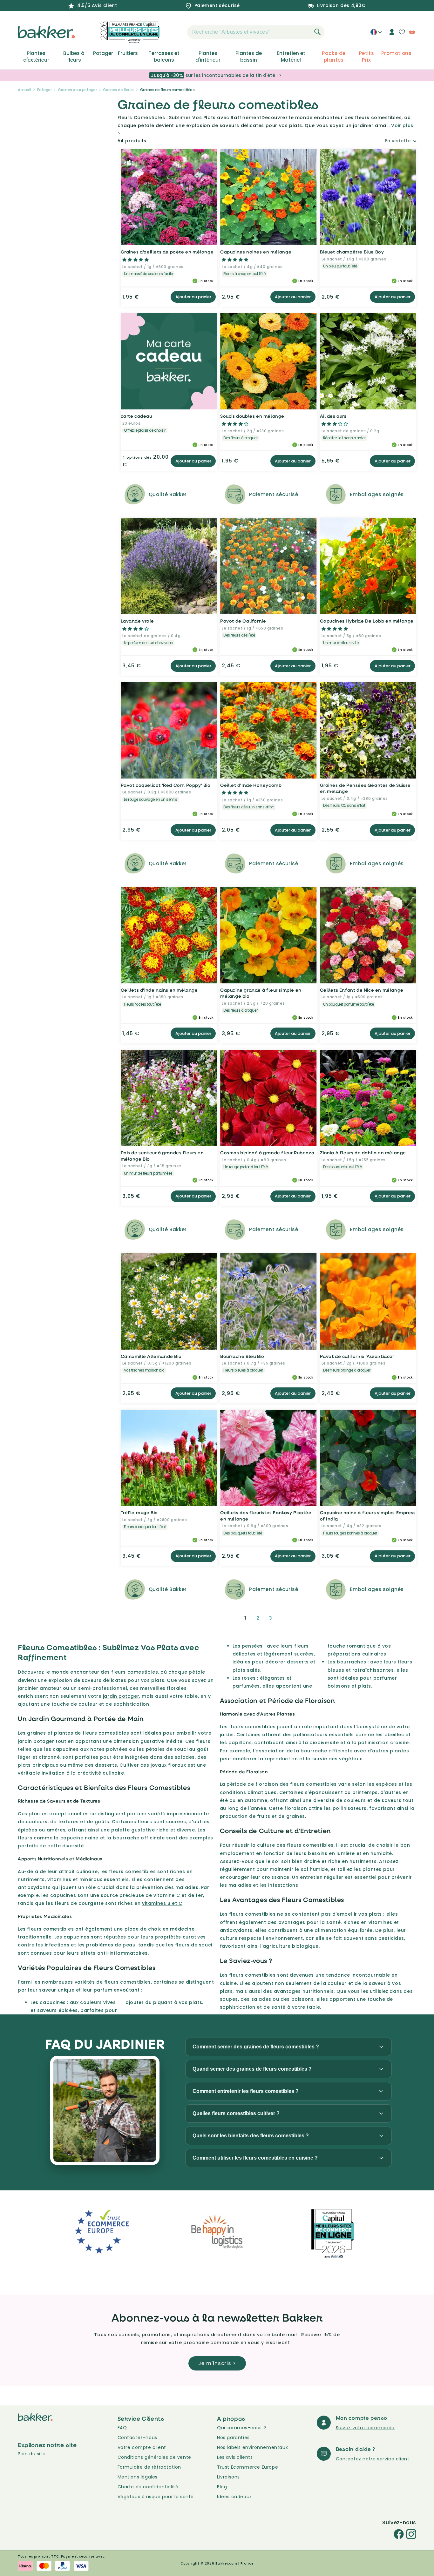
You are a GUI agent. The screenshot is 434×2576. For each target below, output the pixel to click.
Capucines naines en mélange (256, 252)
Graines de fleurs (118, 90)
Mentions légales (138, 2477)
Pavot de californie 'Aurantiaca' (357, 1356)
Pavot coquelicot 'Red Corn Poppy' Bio (166, 785)
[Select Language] (376, 34)
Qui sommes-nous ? (241, 2428)
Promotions (396, 53)
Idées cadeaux (234, 2497)
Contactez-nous (137, 2438)
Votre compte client (142, 2447)
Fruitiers (128, 53)
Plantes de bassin (249, 57)
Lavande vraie (137, 621)
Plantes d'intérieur (208, 57)
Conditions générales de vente (154, 2457)
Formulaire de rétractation (149, 2467)
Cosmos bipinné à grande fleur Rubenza (267, 1153)
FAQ (122, 2428)
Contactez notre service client (373, 2459)
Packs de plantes (334, 57)
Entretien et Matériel (291, 57)
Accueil (24, 90)
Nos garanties (233, 2438)
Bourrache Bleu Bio (242, 1356)
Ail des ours (333, 416)
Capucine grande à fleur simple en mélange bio (261, 993)
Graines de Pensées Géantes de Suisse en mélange (366, 788)
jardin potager (121, 1696)
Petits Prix (366, 57)
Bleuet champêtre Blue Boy (352, 252)
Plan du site (32, 2454)
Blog (222, 2487)
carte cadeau (136, 416)
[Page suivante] (286, 1618)
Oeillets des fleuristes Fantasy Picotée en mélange (266, 1516)
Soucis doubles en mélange (252, 416)
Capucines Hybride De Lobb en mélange (367, 621)
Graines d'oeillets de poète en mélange (167, 252)
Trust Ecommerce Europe (248, 2467)
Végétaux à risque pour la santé (156, 2497)
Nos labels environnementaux (252, 2447)
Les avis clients (235, 2457)
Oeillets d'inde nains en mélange (159, 990)
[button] (176, 32)
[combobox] (256, 32)
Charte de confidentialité (148, 2487)
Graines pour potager (77, 90)
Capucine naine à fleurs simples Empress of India (368, 1516)
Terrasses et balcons (164, 57)
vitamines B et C (162, 1903)
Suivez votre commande (365, 2428)
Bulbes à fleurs (74, 57)
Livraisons (228, 2477)
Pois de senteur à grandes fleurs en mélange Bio (162, 1156)
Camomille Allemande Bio (151, 1356)
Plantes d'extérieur (36, 57)
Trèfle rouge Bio (139, 1512)
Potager (103, 53)
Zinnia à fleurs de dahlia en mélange (363, 1153)
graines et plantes (50, 1733)
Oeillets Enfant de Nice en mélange (362, 990)
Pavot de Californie (243, 621)
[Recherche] (317, 32)
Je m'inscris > (217, 2363)
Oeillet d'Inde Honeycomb (251, 785)
